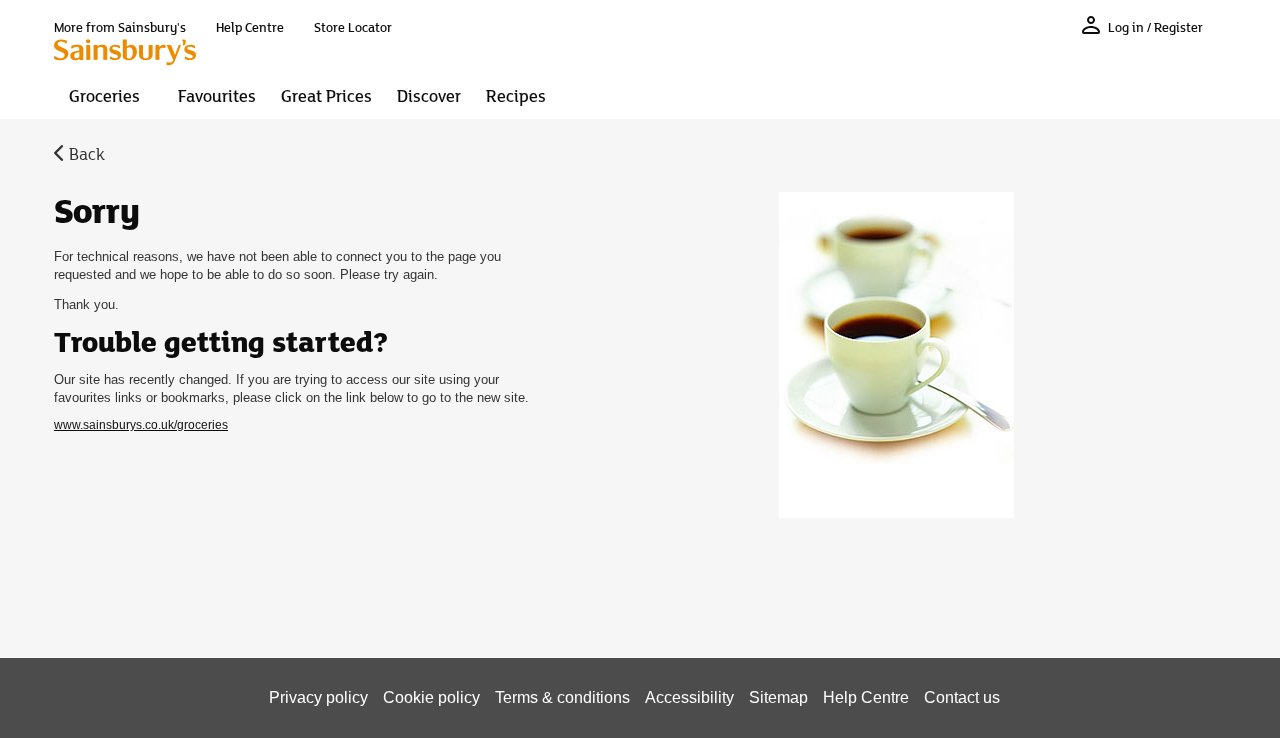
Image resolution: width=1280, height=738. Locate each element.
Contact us (962, 697)
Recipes (516, 95)
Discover (429, 95)
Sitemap (778, 697)
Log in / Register (1155, 27)
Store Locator (353, 27)
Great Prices (326, 95)
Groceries (104, 95)
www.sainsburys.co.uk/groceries (141, 425)
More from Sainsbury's (120, 27)
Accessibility (689, 697)
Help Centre (250, 27)
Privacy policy (318, 697)
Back (87, 153)
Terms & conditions (562, 697)
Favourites (217, 95)
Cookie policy (431, 697)
